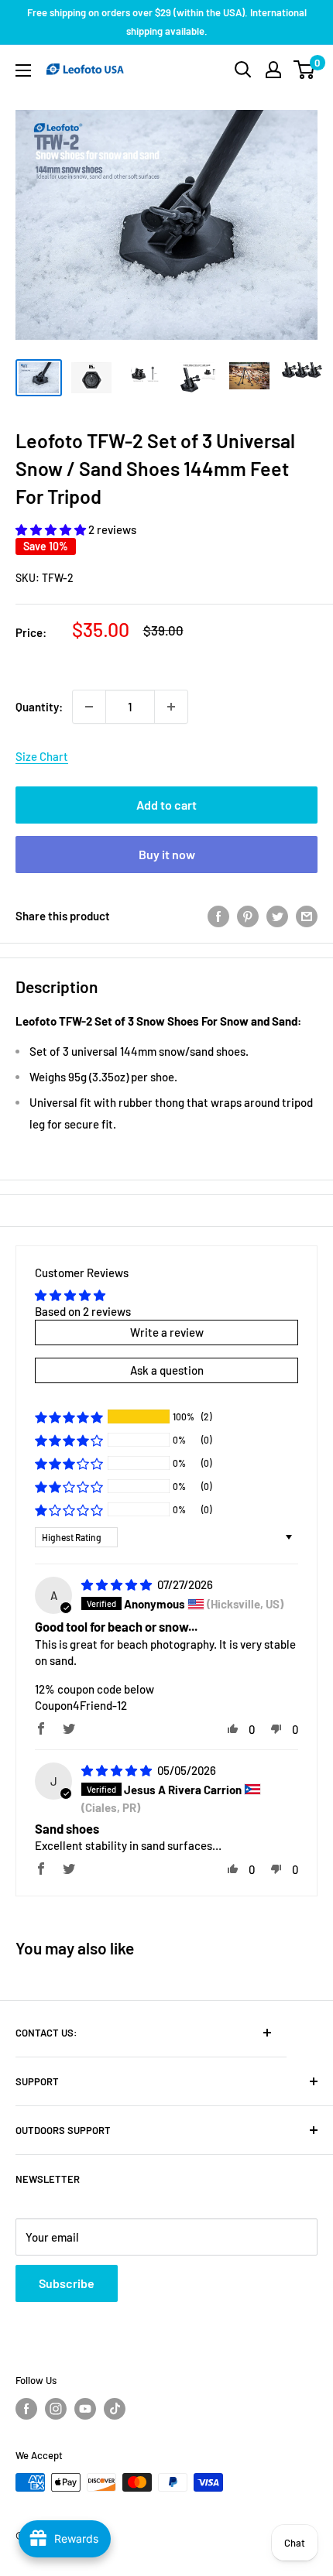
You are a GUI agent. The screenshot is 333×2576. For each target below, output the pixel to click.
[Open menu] (23, 70)
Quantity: (39, 707)
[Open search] (243, 70)
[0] (305, 70)
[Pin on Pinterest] (248, 916)
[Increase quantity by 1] (171, 707)
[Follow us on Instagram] (56, 2409)
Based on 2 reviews (83, 1311)
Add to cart (166, 805)
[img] (118, 1584)
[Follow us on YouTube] (85, 2409)
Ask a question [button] (167, 1370)
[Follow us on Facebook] (26, 2409)
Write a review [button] (167, 1332)
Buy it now (167, 854)
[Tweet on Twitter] (277, 916)
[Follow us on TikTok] (115, 2409)
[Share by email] (307, 916)
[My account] (273, 70)
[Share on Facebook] (218, 916)
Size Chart (42, 756)
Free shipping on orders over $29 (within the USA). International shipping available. (167, 22)
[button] (52, 529)
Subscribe (67, 2283)
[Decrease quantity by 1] (89, 707)
